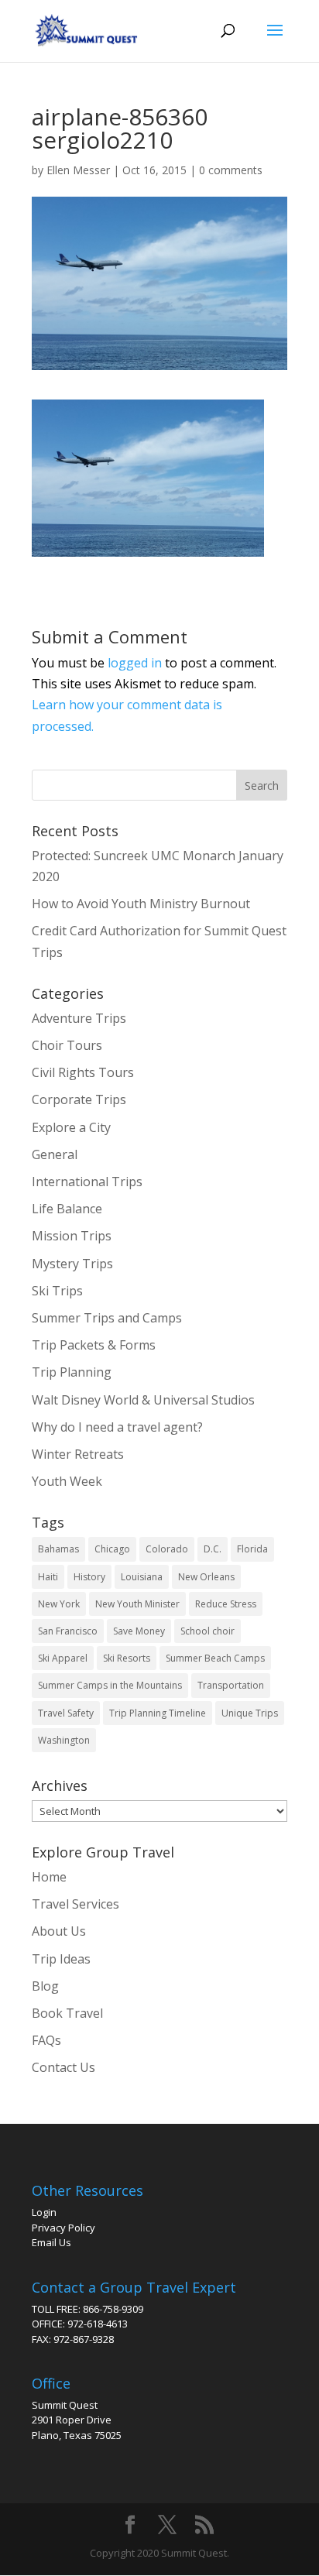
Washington (64, 1740)
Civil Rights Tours (83, 1072)
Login (44, 2212)
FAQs (46, 2040)
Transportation (231, 1685)
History (89, 1577)
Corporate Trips (79, 1099)
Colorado (167, 1549)
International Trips (87, 1182)
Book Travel (67, 2013)
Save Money (139, 1631)
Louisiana (142, 1577)
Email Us (51, 2242)
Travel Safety (66, 1713)
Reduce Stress (226, 1604)
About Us (59, 1931)
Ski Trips (57, 1291)
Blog (45, 1986)
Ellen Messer (78, 170)
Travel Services (75, 1904)
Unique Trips (250, 1713)
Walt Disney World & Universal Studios (143, 1400)
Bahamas (58, 1549)
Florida (252, 1549)
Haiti (48, 1577)
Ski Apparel (63, 1658)
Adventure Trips (79, 1018)
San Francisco (68, 1631)
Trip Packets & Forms (94, 1345)
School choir (208, 1631)
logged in (135, 663)
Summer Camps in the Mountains (110, 1685)
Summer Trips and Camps (107, 1318)
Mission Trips (72, 1236)
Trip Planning (72, 1372)
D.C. (213, 1549)
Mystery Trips (72, 1264)
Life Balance (67, 1209)
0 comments (231, 170)
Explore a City (71, 1127)
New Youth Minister (137, 1604)
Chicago (112, 1549)
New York (59, 1604)
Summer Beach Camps (215, 1658)
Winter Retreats (78, 1454)
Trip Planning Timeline (158, 1713)
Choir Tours (67, 1045)
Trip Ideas (61, 1959)
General (55, 1154)
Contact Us (63, 2067)
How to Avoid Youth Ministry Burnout (141, 904)
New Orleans (206, 1577)
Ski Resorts (127, 1658)
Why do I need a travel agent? (117, 1427)
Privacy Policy (63, 2228)
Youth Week (67, 1481)
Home (49, 1877)
